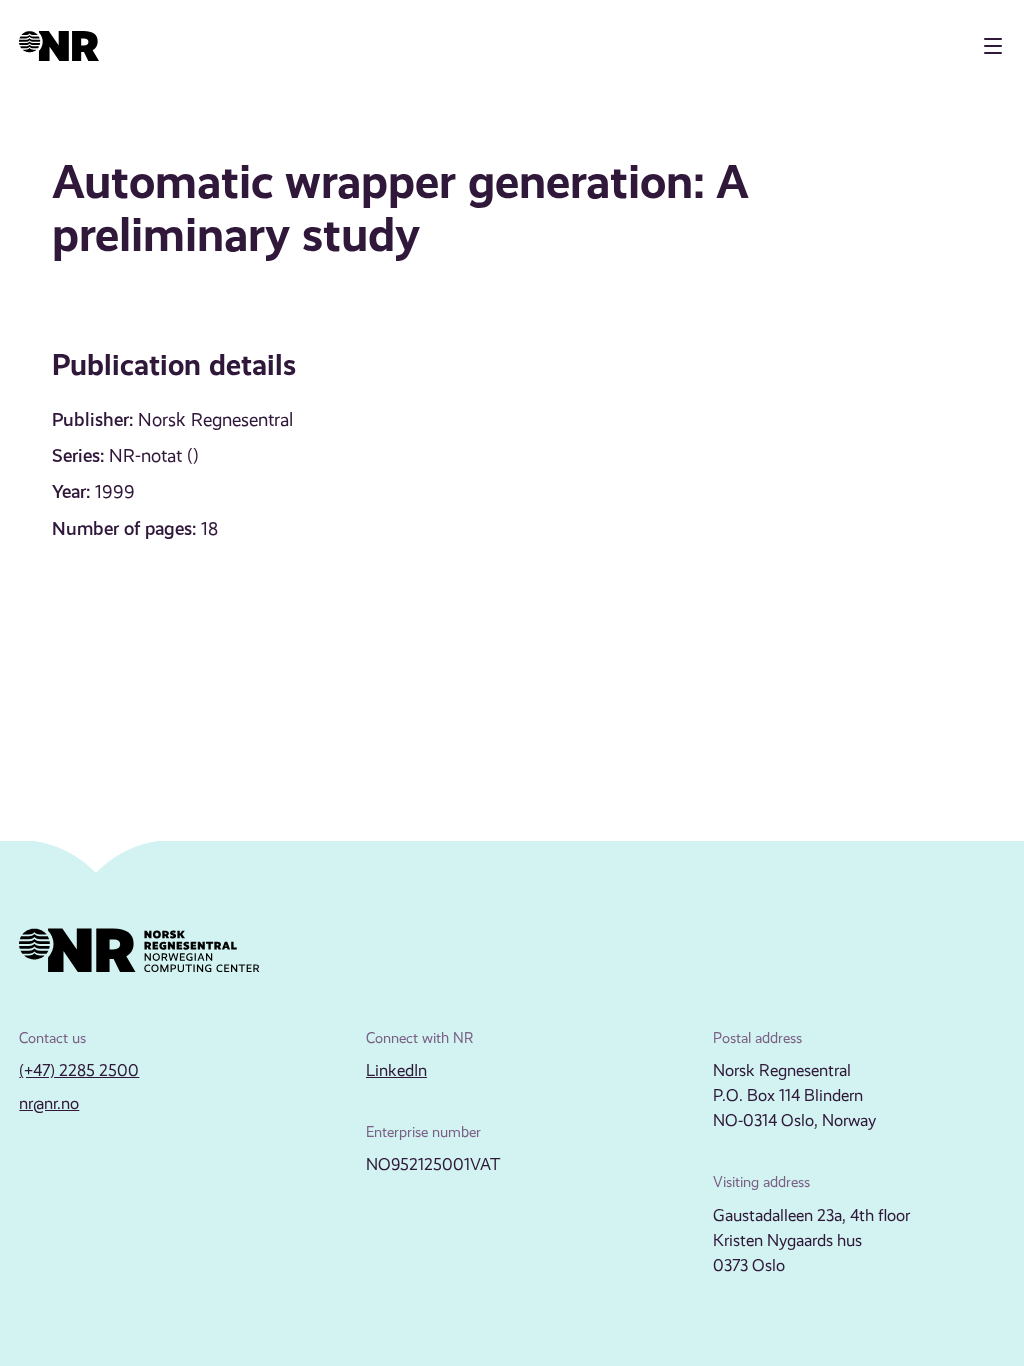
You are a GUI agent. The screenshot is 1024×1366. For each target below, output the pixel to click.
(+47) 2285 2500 (79, 1070)
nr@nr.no (49, 1103)
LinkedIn (396, 1070)
